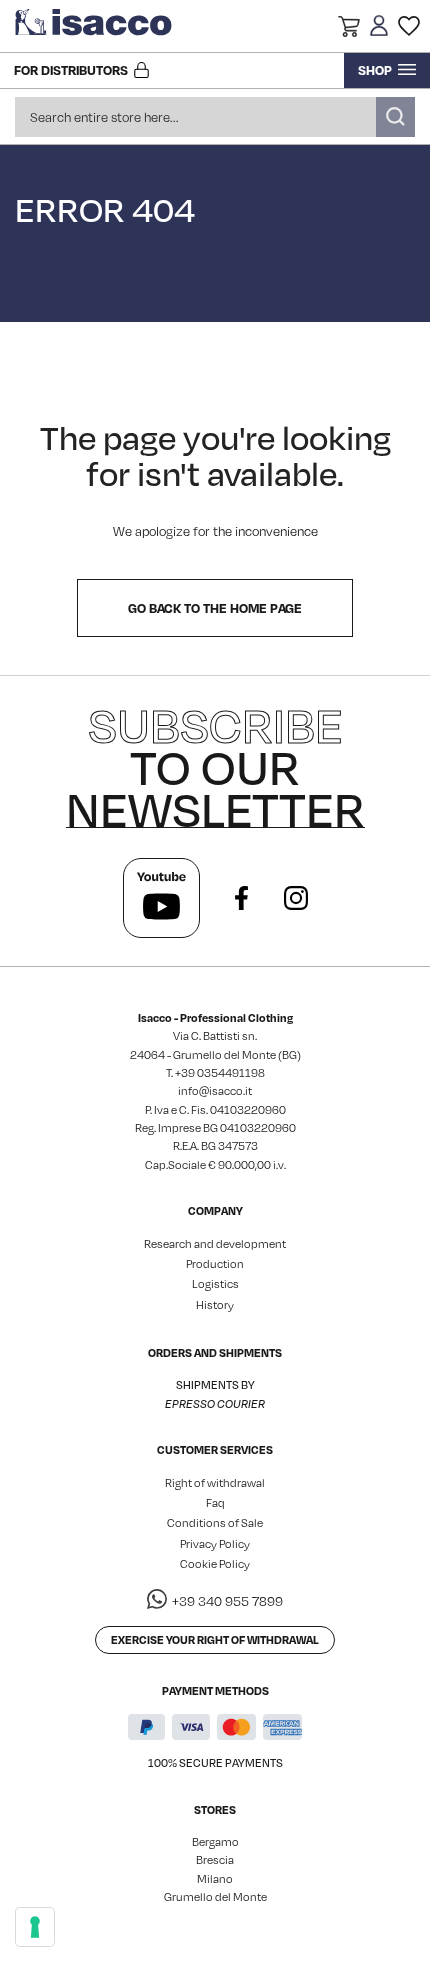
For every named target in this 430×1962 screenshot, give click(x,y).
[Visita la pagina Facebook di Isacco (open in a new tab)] (242, 898)
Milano (215, 1879)
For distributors (71, 70)
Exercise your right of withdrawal (215, 1639)
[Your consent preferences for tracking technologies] (35, 1927)
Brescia (215, 1860)
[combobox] (215, 117)
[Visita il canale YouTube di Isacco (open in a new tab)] (161, 898)
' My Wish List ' (409, 26)
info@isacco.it (215, 1091)
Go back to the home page (215, 608)
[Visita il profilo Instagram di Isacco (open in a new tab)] (296, 898)
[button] (349, 29)
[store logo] (95, 26)
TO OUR (215, 767)
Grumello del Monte (215, 1897)
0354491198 (231, 1073)
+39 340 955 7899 (227, 1601)
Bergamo (215, 1842)
